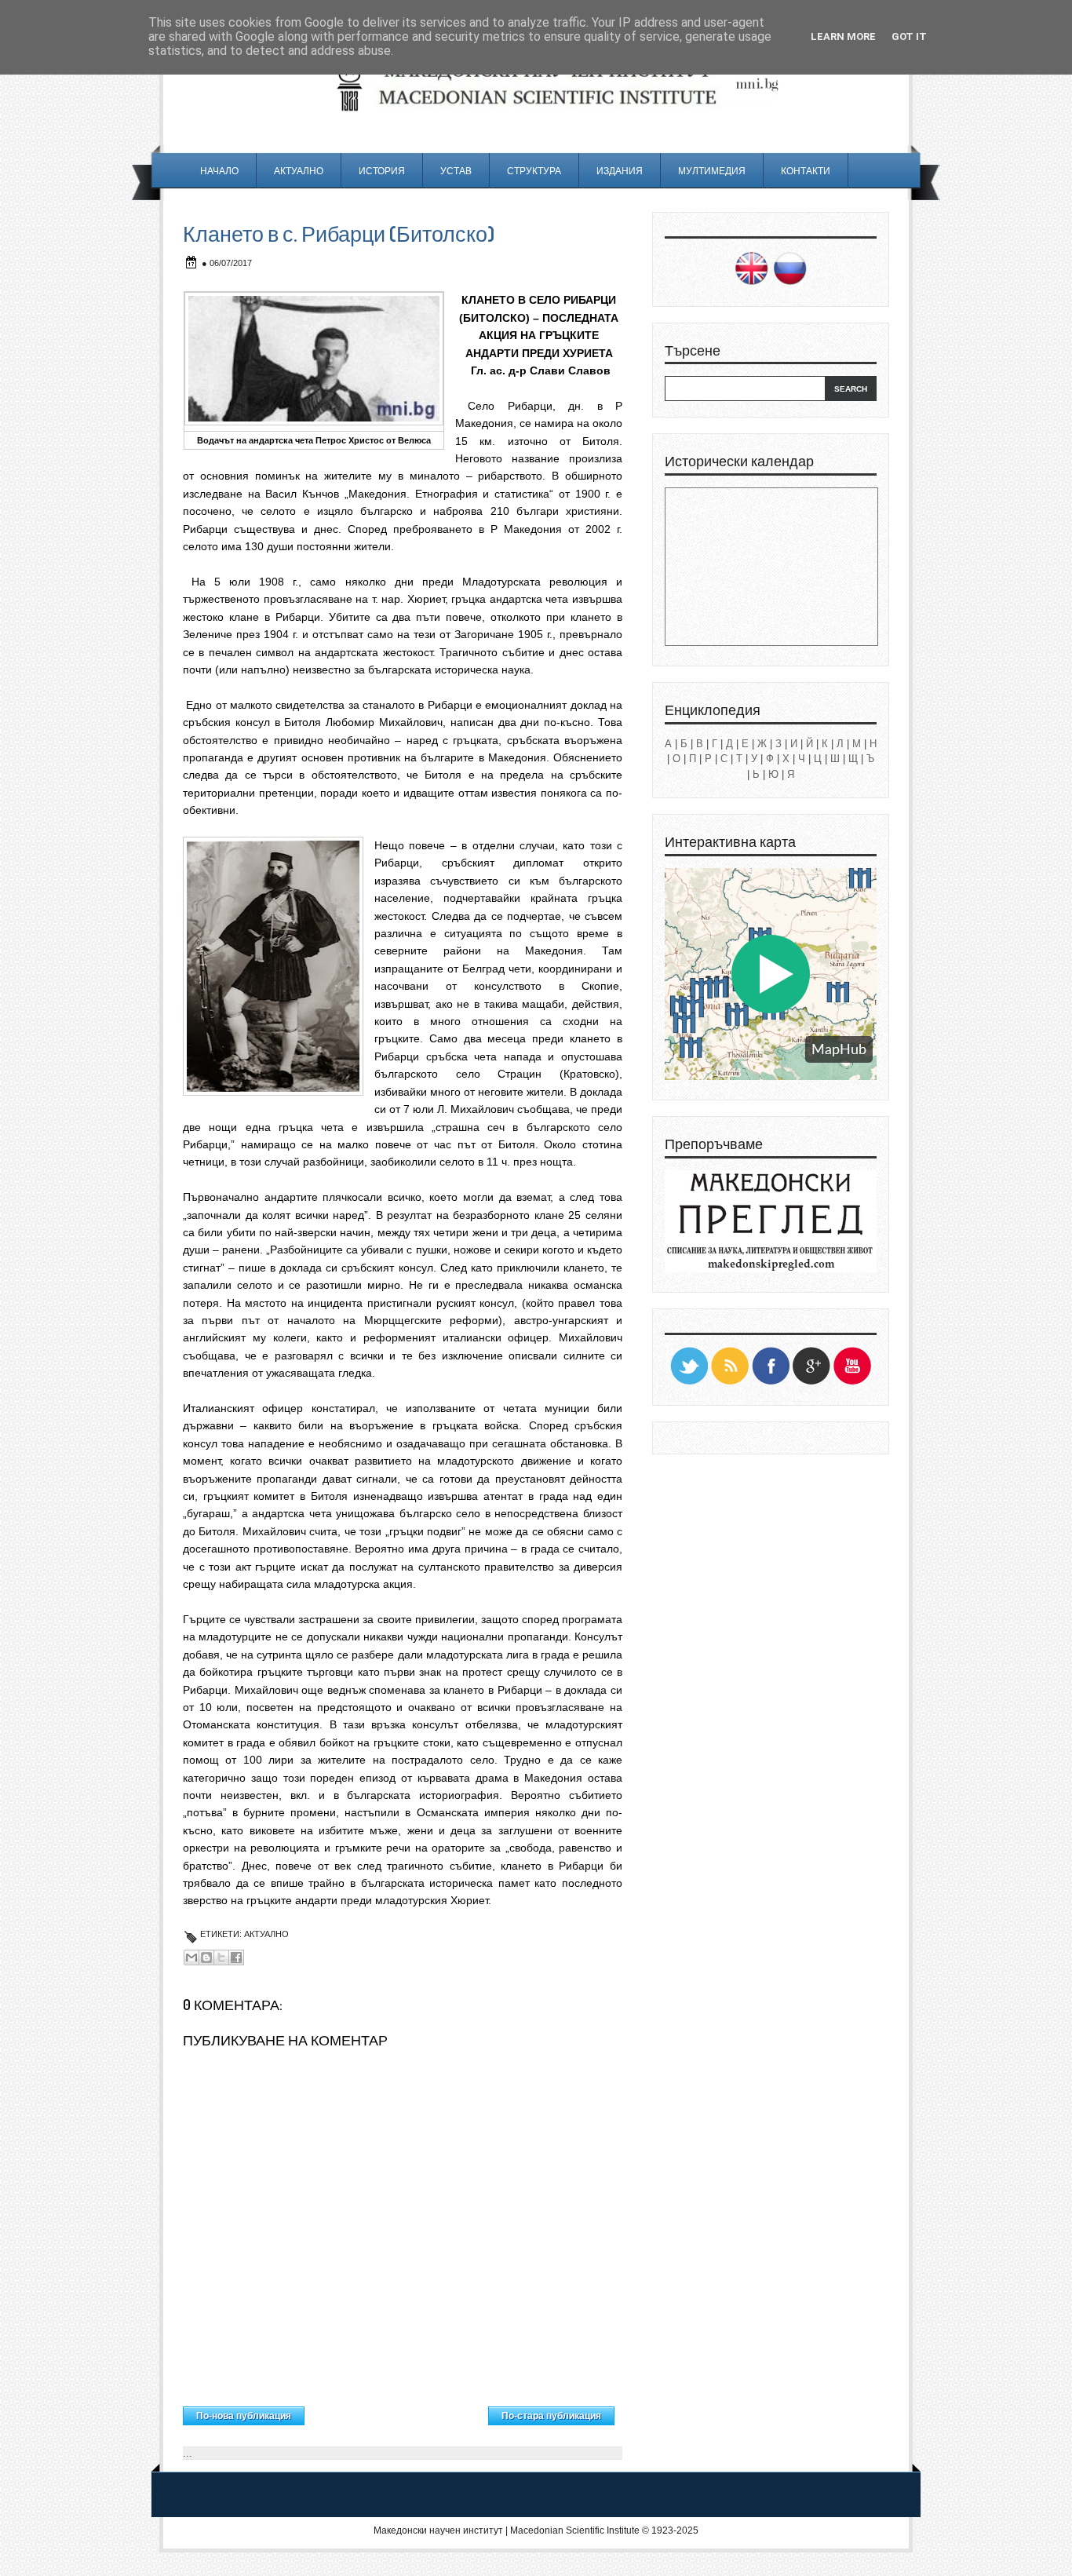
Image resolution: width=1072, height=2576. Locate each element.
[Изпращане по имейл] (191, 1958)
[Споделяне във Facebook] (236, 1958)
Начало (219, 171)
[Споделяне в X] (221, 1958)
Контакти (806, 171)
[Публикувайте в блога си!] (206, 1958)
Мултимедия (712, 171)
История (382, 171)
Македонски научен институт (438, 2530)
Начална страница (397, 2412)
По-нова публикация (244, 2416)
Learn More (843, 36)
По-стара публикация (551, 2416)
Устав (456, 171)
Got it (909, 36)
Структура (534, 171)
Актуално (299, 171)
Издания (620, 171)
